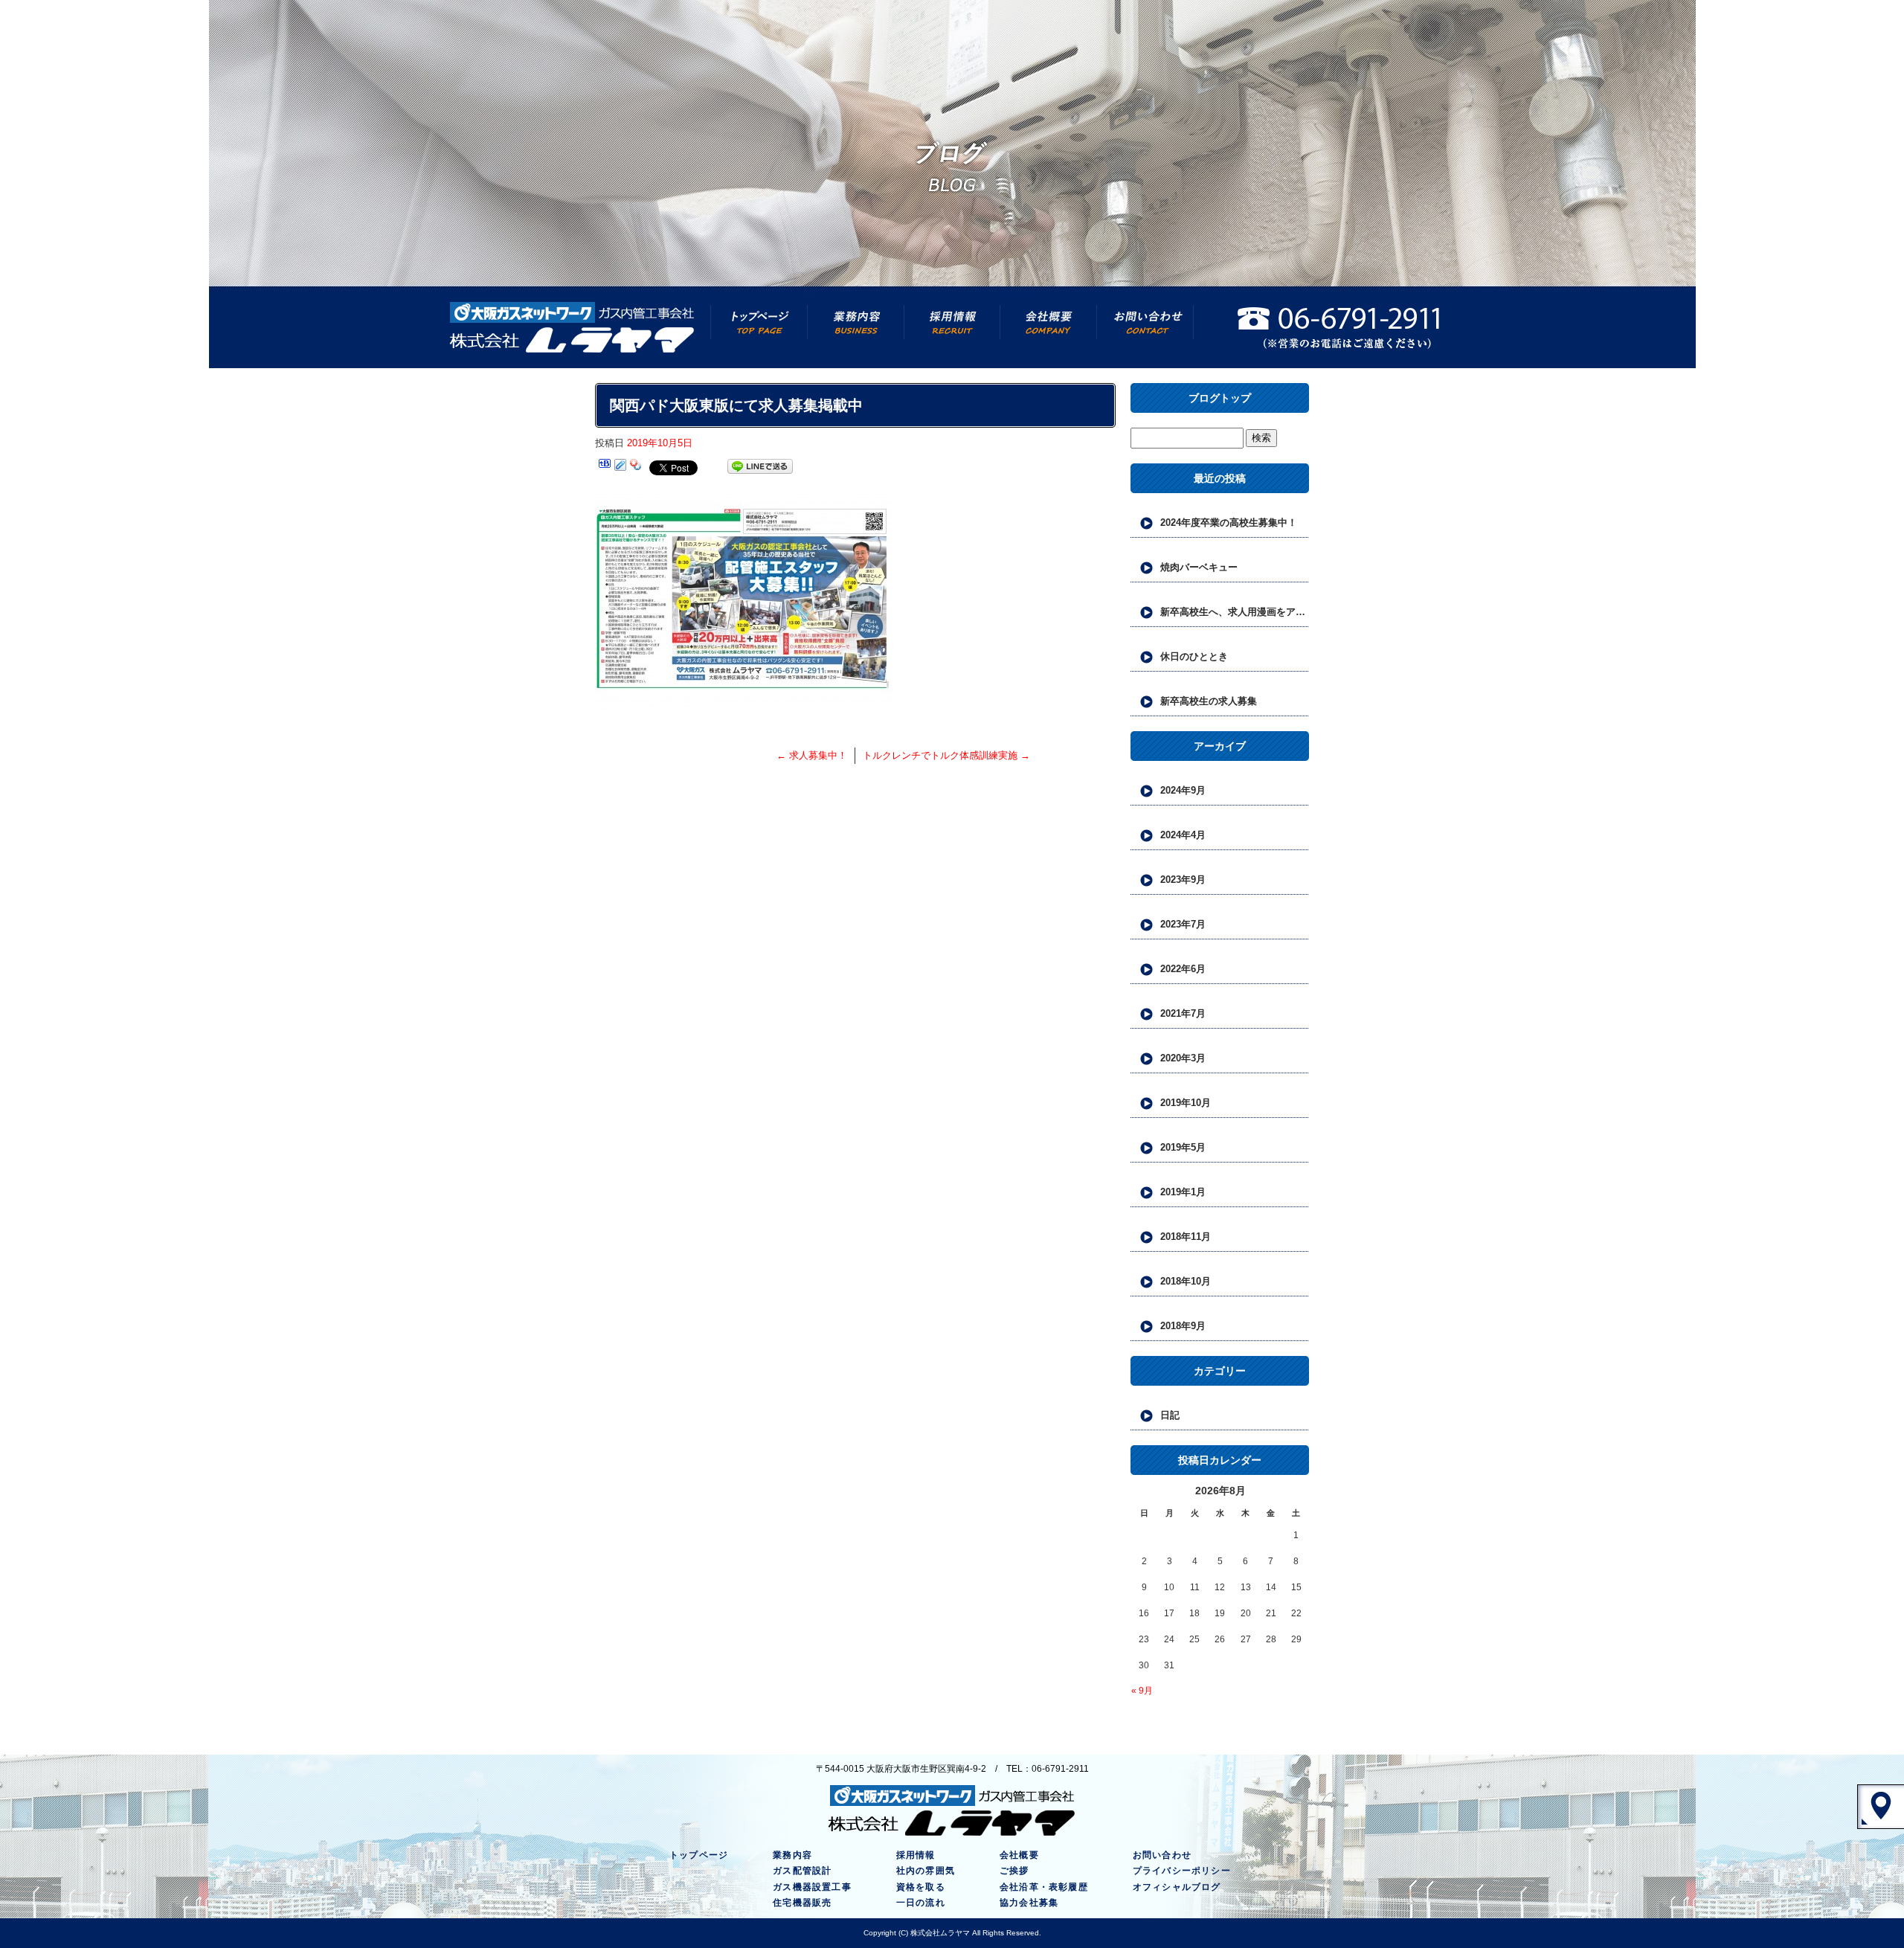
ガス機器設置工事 (812, 1887)
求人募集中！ (812, 755)
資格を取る (921, 1887)
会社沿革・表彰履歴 (1044, 1887)
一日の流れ (921, 1903)
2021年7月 (1183, 1013)
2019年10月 (1186, 1103)
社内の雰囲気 (926, 1871)
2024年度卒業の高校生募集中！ (1229, 523)
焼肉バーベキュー (1199, 567)
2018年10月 (1186, 1281)
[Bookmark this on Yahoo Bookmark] (636, 467)
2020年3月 (1183, 1058)
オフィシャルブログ (1177, 1887)
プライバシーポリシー (1182, 1871)
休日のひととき (1194, 656)
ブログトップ (1220, 398)
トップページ (759, 327)
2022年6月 (1183, 969)
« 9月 (1142, 1691)
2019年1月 (1183, 1192)
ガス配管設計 (802, 1871)
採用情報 (952, 327)
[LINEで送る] (760, 467)
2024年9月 (1183, 790)
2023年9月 (1183, 880)
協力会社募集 (1029, 1903)
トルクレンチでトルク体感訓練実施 (946, 755)
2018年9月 (1183, 1326)
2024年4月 (1183, 835)
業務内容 (855, 327)
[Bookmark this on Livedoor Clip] (620, 467)
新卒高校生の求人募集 (1209, 701)
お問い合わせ (1145, 327)
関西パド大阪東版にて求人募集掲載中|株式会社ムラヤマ (1810, 7)
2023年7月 (1183, 924)
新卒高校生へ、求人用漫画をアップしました (1235, 612)
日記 (1170, 1415)
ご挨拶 (1014, 1871)
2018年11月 (1186, 1237)
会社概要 (1049, 327)
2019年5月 (1183, 1147)
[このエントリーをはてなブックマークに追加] (605, 467)
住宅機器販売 (802, 1903)
